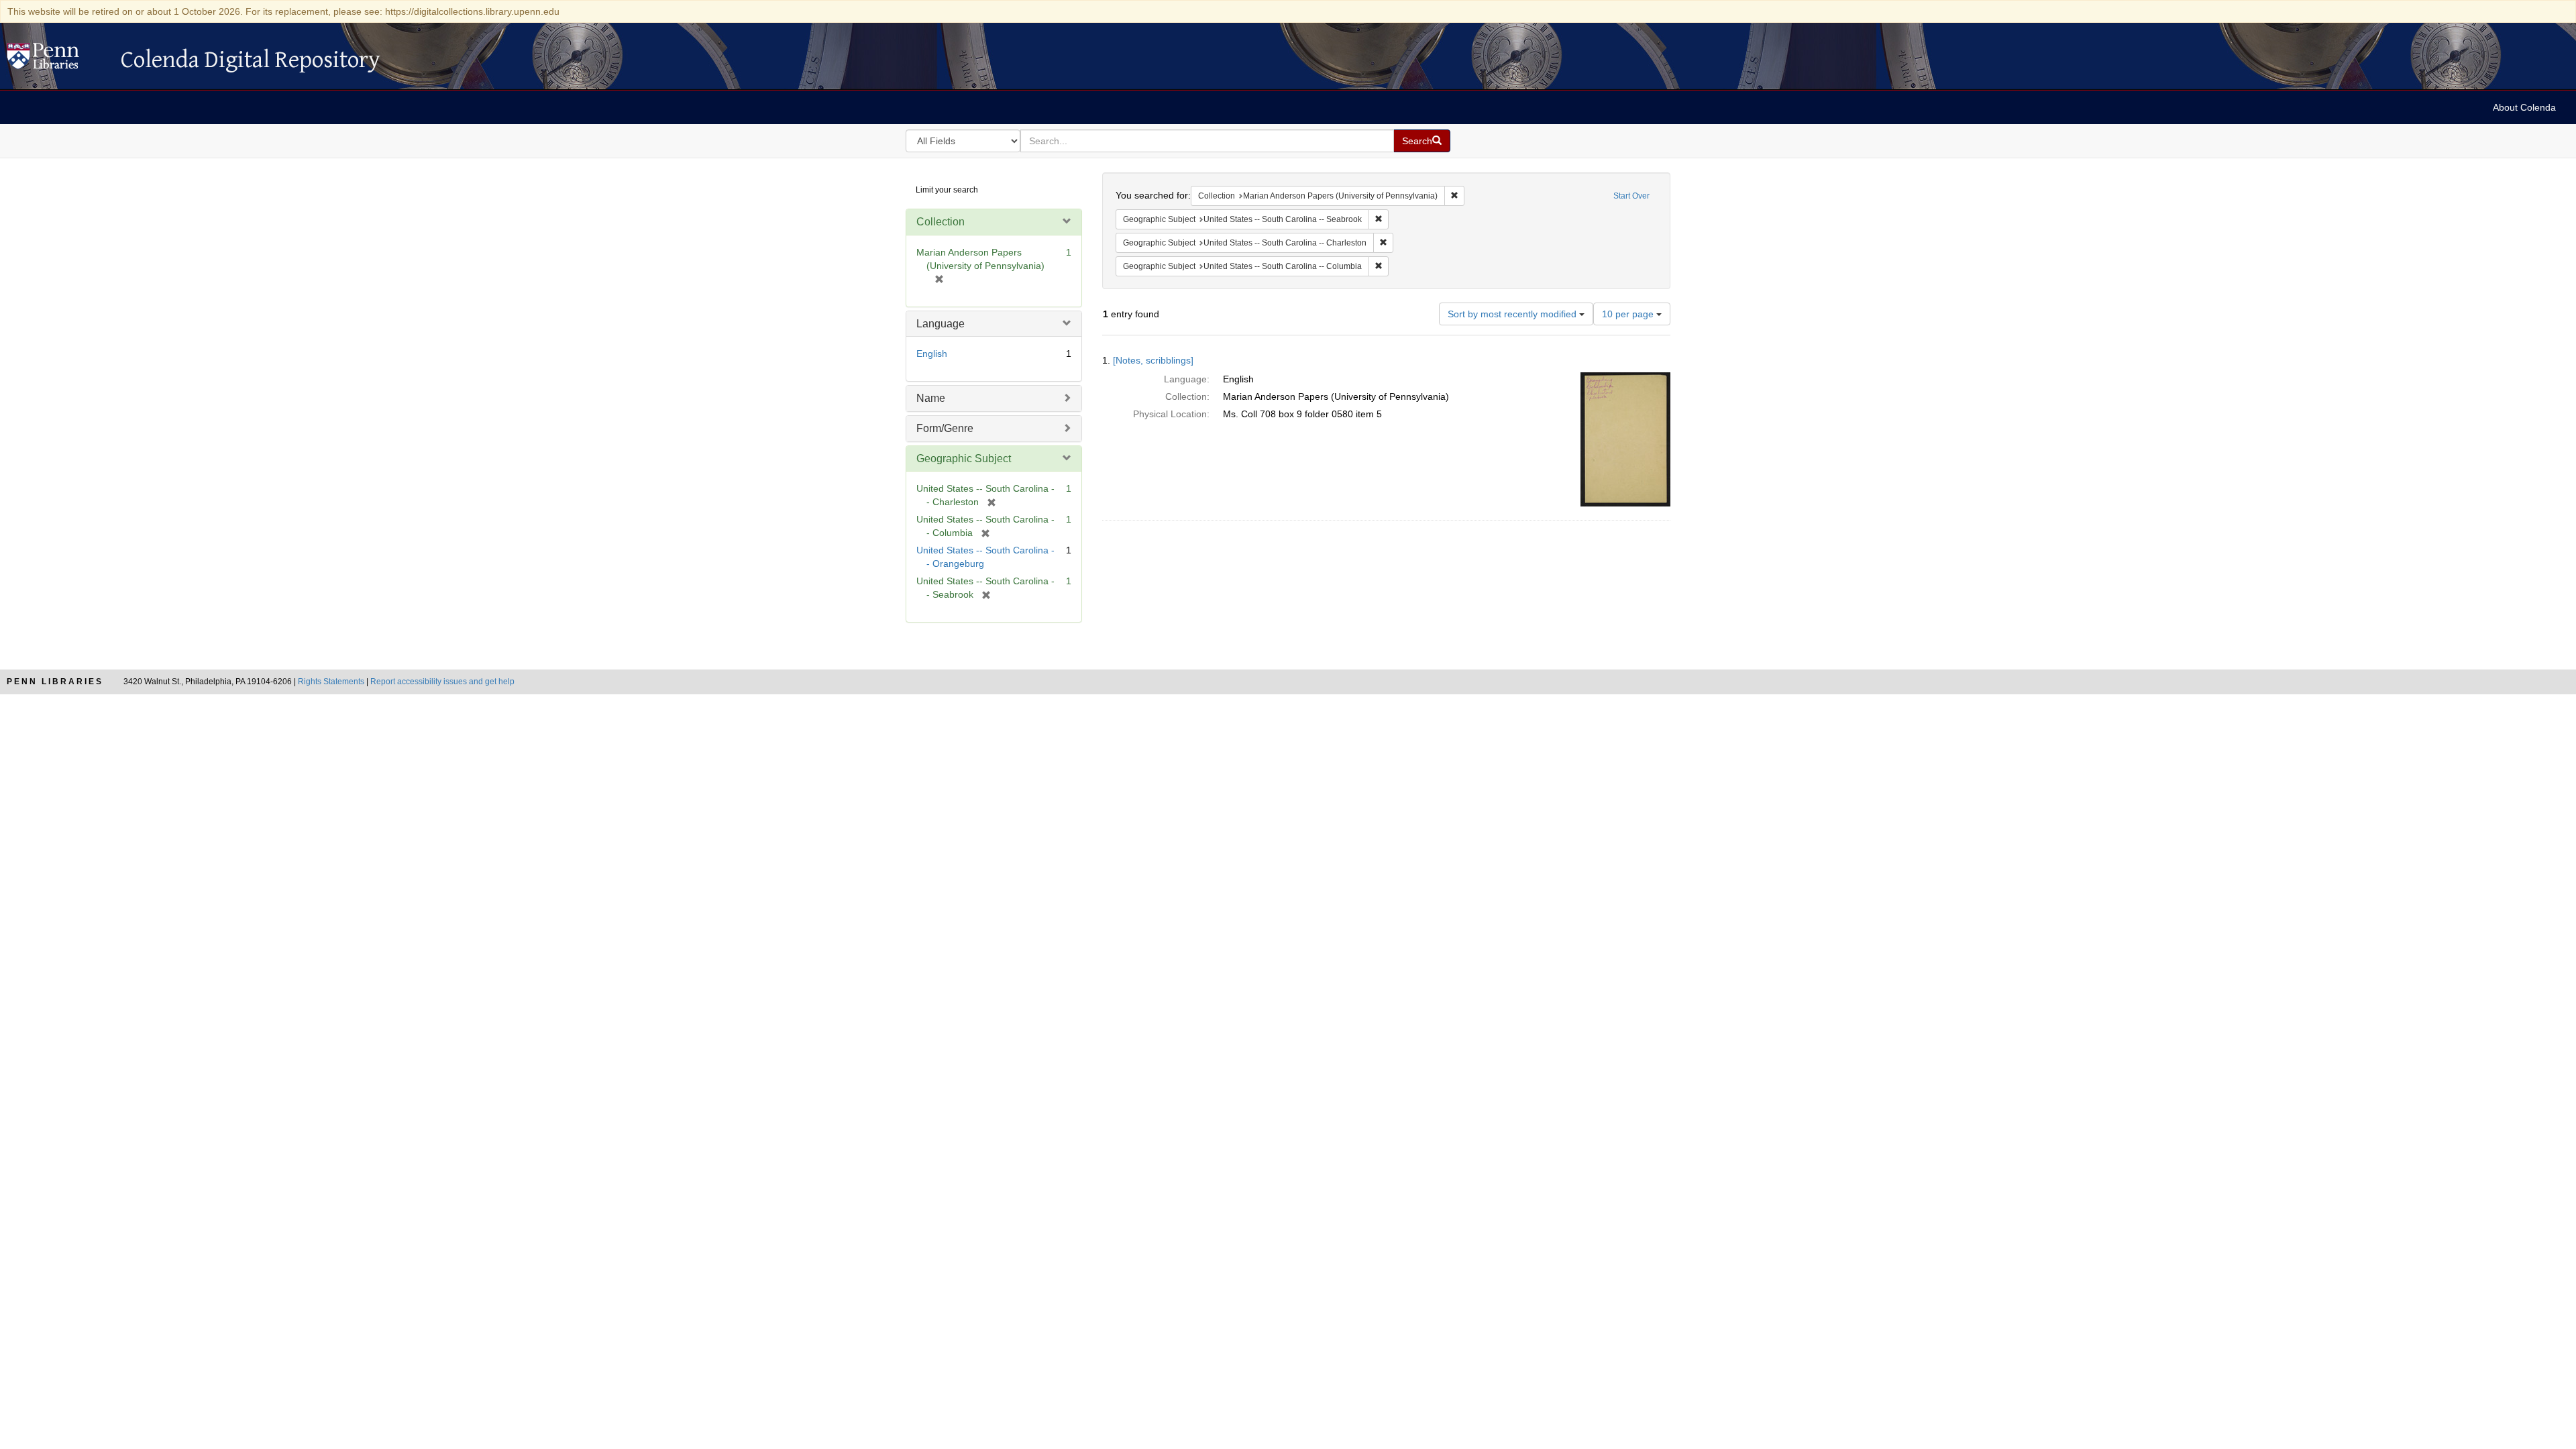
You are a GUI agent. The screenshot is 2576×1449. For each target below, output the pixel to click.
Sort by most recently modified (1513, 314)
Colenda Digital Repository (57, 60)
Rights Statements (331, 682)
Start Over (1631, 196)
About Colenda (2524, 107)
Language (941, 324)
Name (931, 398)
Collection (941, 222)
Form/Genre (945, 428)
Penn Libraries (55, 682)
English (932, 354)
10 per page (1629, 314)
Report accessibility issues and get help (442, 682)
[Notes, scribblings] (1153, 360)
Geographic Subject (964, 459)
